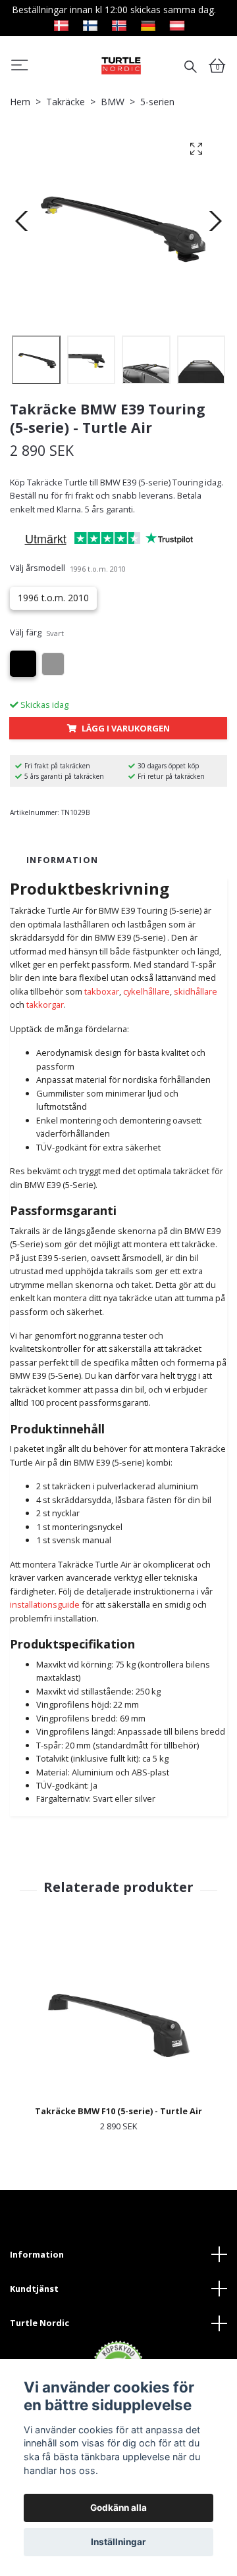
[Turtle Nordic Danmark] (61, 24)
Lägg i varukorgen (126, 728)
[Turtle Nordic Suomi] (90, 24)
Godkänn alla (118, 2508)
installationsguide (45, 1604)
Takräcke (66, 102)
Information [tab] (62, 860)
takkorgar (45, 1004)
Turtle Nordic (39, 2323)
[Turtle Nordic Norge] (119, 24)
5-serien (157, 102)
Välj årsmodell (68, 568)
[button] (20, 67)
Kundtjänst (34, 2289)
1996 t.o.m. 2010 (53, 598)
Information (37, 2254)
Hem (20, 102)
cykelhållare (146, 991)
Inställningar (118, 2542)
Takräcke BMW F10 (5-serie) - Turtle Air (118, 2111)
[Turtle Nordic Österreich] (177, 24)
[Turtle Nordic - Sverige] (121, 65)
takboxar (102, 991)
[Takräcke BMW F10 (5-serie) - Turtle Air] (118, 2020)
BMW (113, 102)
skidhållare (196, 991)
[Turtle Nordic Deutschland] (148, 24)
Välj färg (37, 632)
